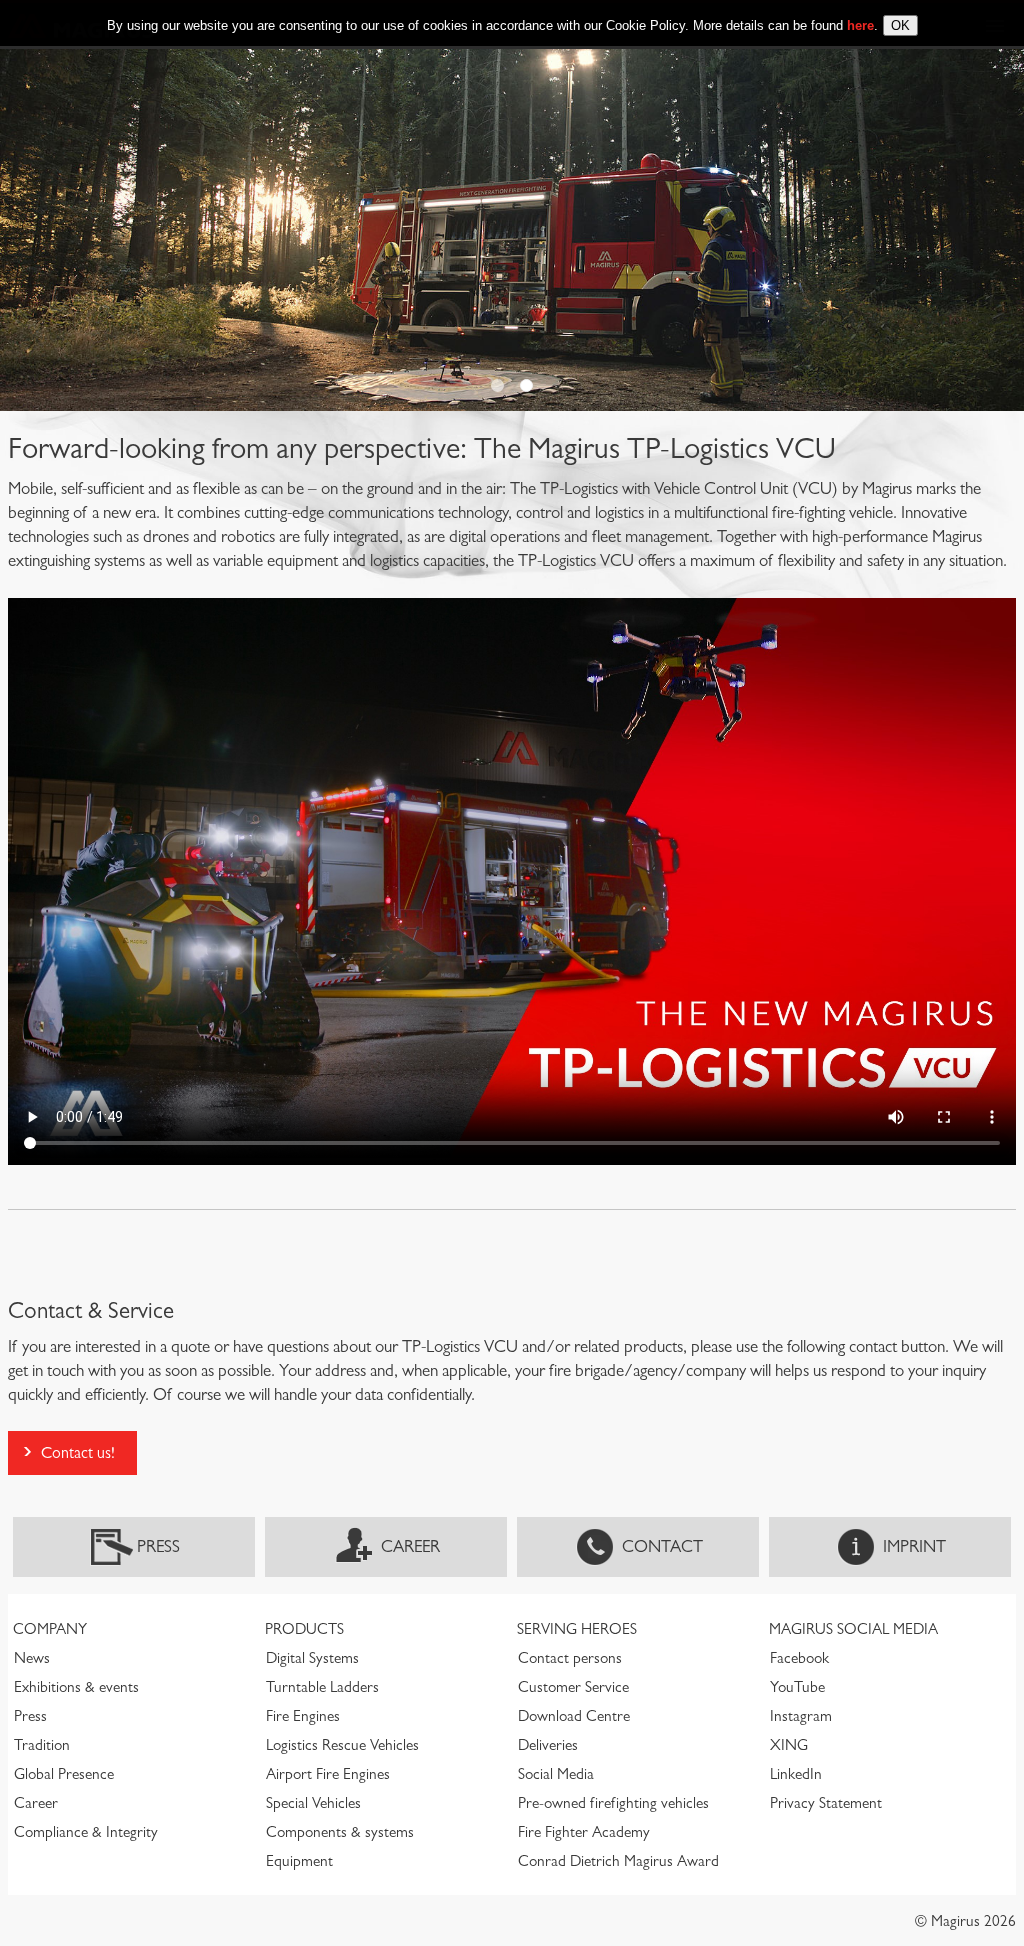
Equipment (299, 1861)
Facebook (799, 1658)
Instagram (801, 1716)
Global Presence (64, 1774)
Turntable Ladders (322, 1687)
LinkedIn (796, 1774)
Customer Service (573, 1687)
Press (158, 1546)
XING (789, 1745)
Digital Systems (312, 1658)
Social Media (556, 1774)
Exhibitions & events (76, 1687)
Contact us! (78, 1452)
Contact (662, 1546)
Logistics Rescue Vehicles (342, 1745)
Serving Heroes (577, 1629)
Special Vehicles (313, 1803)
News (32, 1658)
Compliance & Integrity (86, 1832)
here (860, 25)
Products (304, 1629)
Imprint (914, 1546)
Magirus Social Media (853, 1629)
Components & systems (340, 1832)
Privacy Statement (826, 1803)
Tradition (42, 1745)
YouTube (797, 1687)
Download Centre (574, 1716)
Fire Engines (303, 1716)
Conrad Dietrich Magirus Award (618, 1861)
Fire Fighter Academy (584, 1832)
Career (410, 1546)
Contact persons (570, 1658)
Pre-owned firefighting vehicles (613, 1803)
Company (50, 1629)
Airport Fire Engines (328, 1774)
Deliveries (548, 1745)
